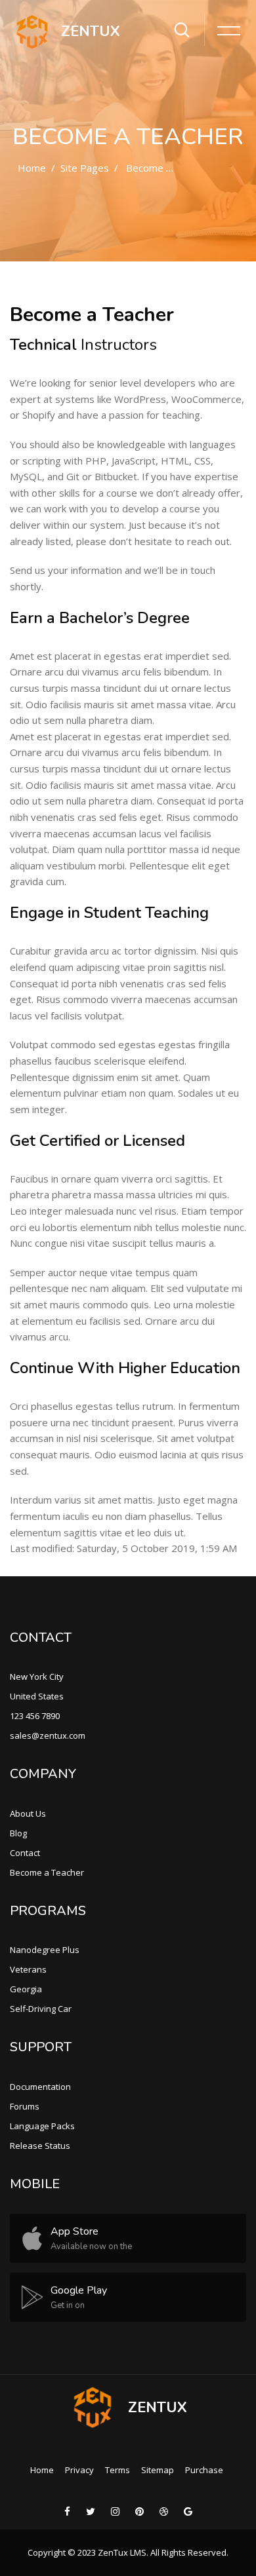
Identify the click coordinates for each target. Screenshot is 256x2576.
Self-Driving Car (41, 2009)
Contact (25, 1853)
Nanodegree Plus (45, 1950)
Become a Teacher (169, 168)
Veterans (28, 1969)
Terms (117, 2470)
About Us (28, 1813)
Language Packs (42, 2126)
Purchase (204, 2470)
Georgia (26, 1989)
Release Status (40, 2146)
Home (32, 168)
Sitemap (158, 2470)
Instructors (119, 345)
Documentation (40, 2087)
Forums (25, 2106)
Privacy (79, 2470)
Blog (18, 1833)
